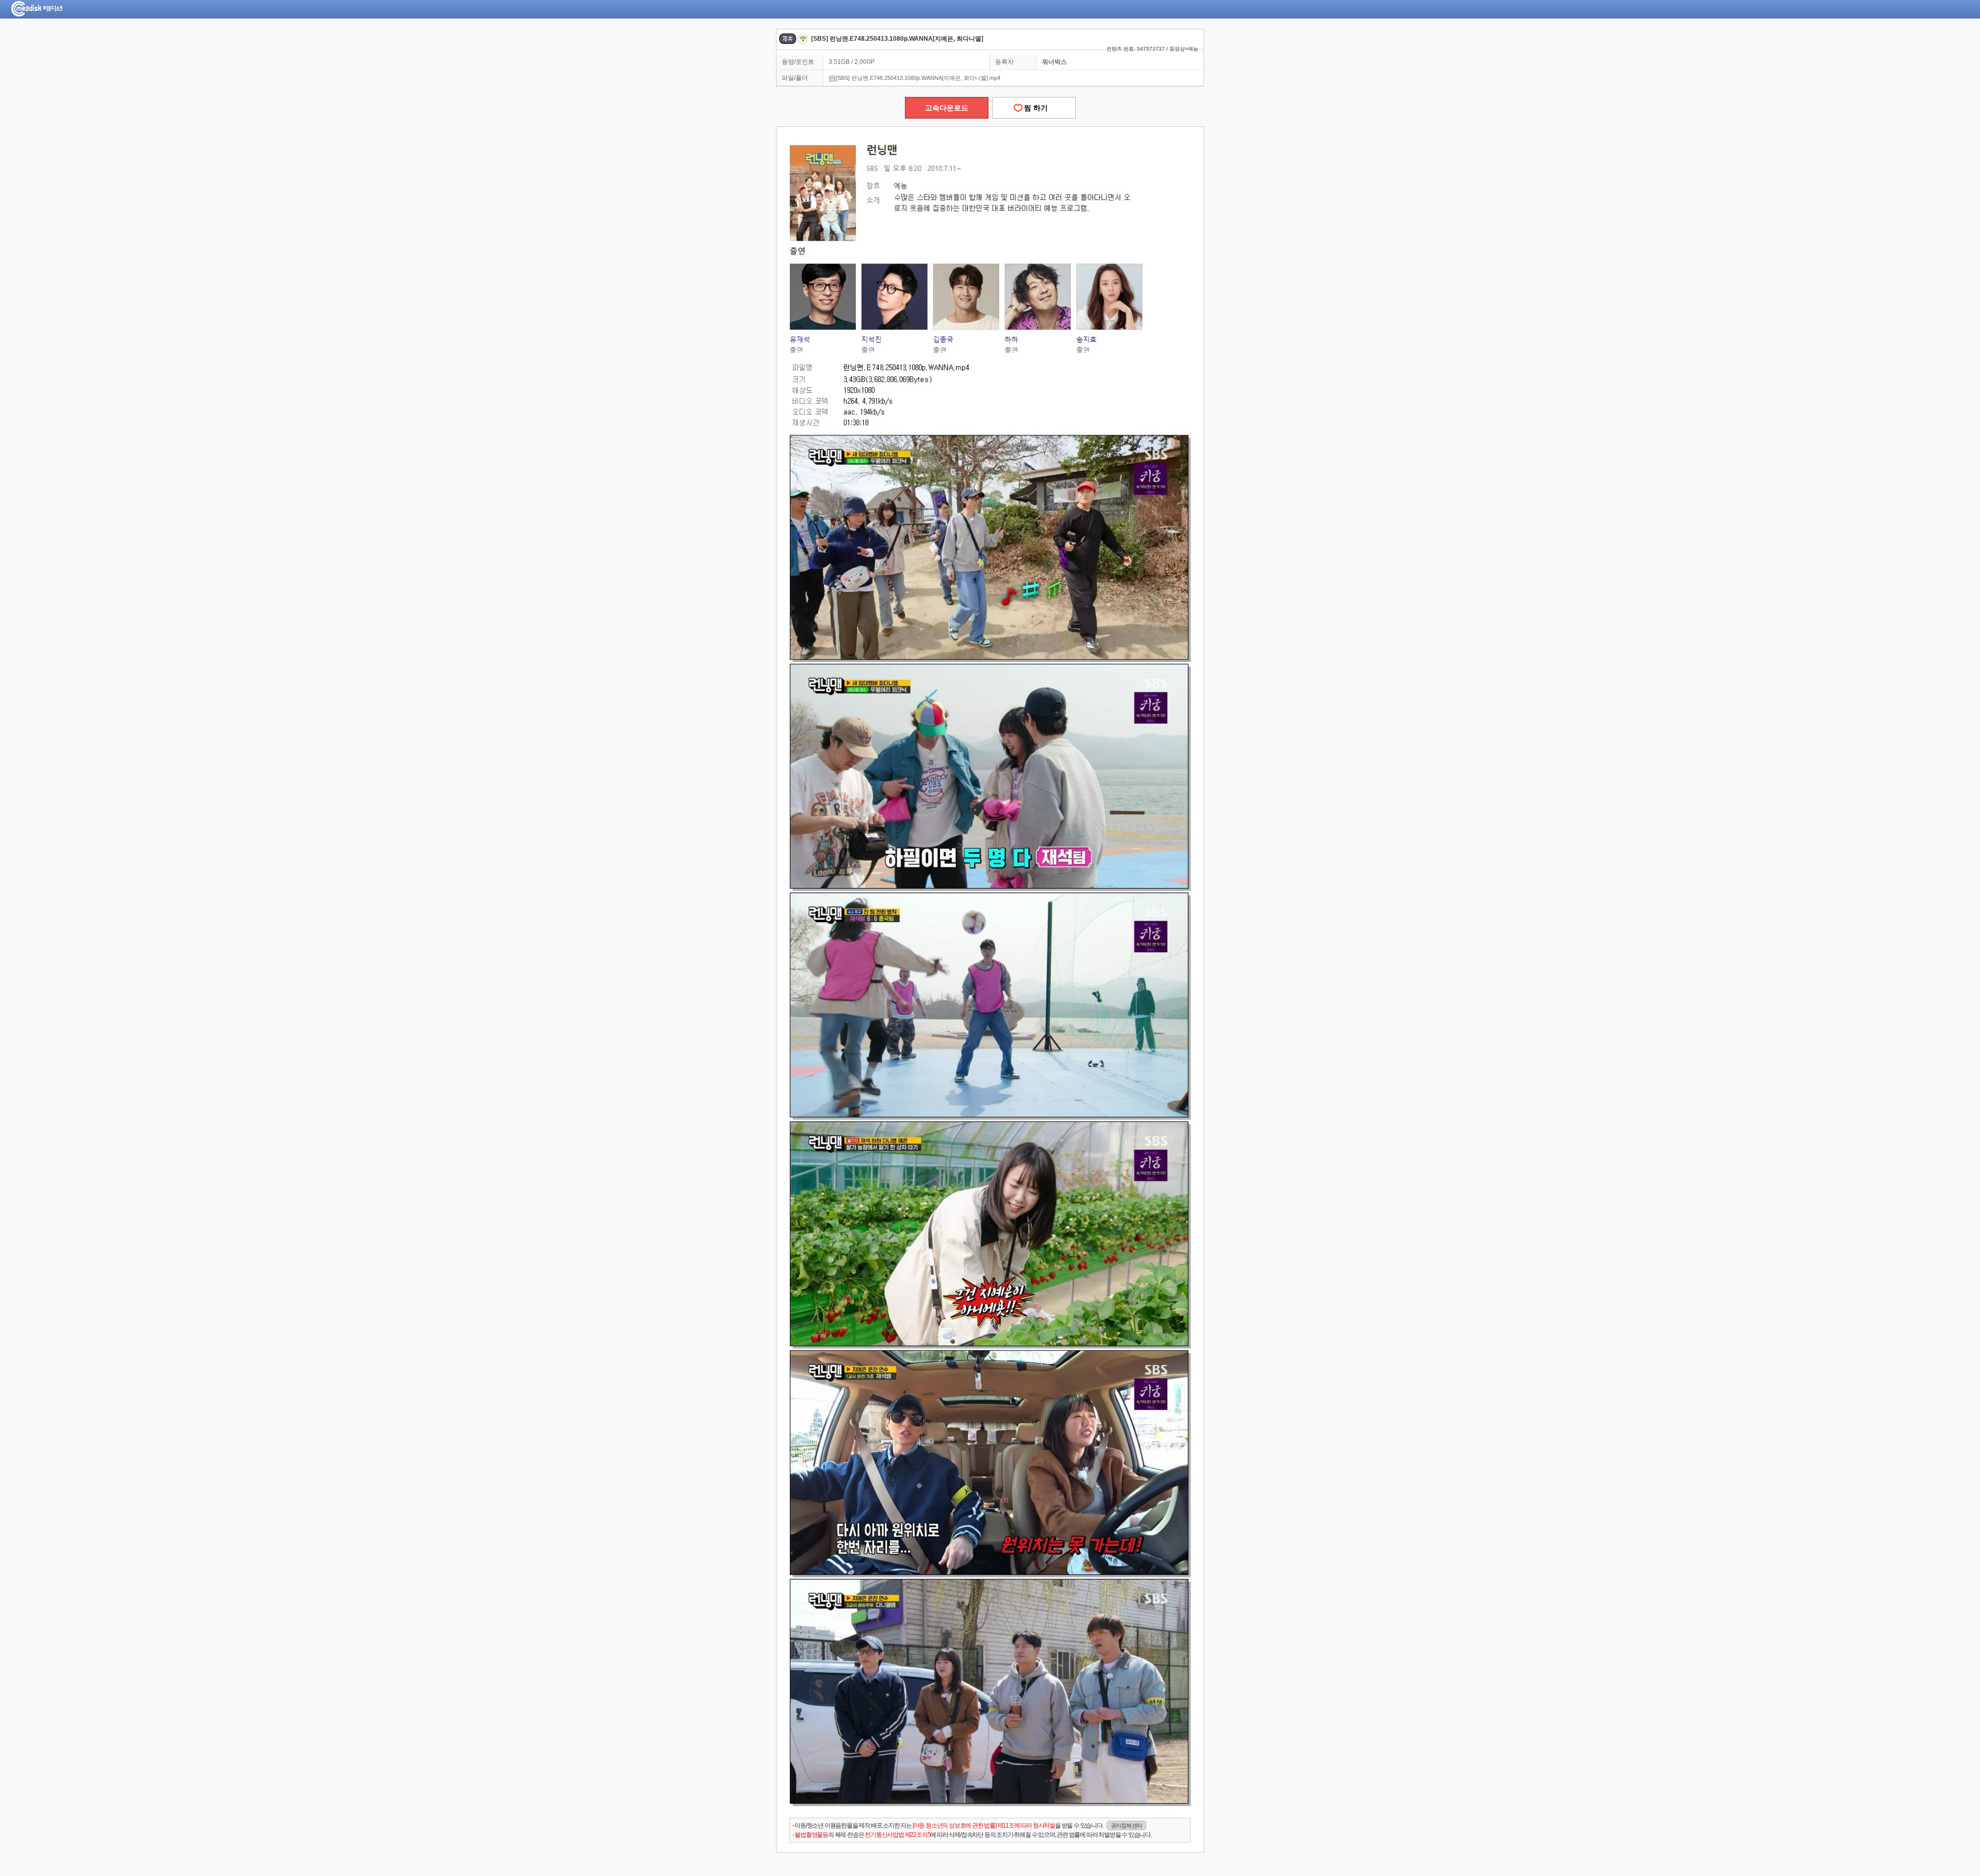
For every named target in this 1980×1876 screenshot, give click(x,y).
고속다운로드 (947, 108)
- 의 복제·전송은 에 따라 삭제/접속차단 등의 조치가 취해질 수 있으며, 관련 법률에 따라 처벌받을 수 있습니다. (972, 1835)
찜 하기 (1034, 108)
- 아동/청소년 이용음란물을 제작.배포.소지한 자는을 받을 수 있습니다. (967, 1825)
